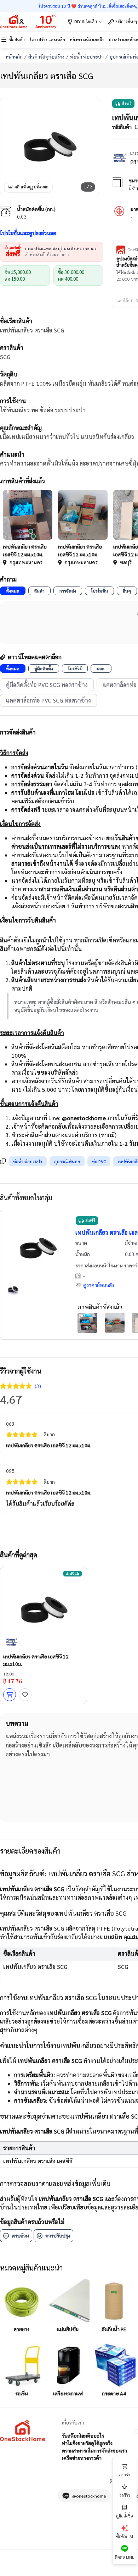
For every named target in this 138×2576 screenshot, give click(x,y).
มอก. (101, 668)
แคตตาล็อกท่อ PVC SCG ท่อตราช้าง (48, 700)
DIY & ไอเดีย (86, 21)
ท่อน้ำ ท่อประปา (87, 56)
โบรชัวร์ (75, 668)
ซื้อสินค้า (17, 39)
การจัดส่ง (68, 591)
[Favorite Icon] (25, 1695)
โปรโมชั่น (99, 591)
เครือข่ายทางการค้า (82, 2458)
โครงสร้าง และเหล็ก (47, 39)
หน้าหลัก (14, 56)
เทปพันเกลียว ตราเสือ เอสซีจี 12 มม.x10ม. (49, 1445)
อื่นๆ (127, 591)
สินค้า (39, 591)
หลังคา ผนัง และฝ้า (87, 39)
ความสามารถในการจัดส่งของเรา (94, 2450)
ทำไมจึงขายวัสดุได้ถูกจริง (87, 2443)
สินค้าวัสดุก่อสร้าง (46, 56)
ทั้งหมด (13, 591)
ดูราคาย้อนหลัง (99, 1285)
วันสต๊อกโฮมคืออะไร (83, 2435)
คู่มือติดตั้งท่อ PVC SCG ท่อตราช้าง (47, 685)
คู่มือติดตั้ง (44, 668)
